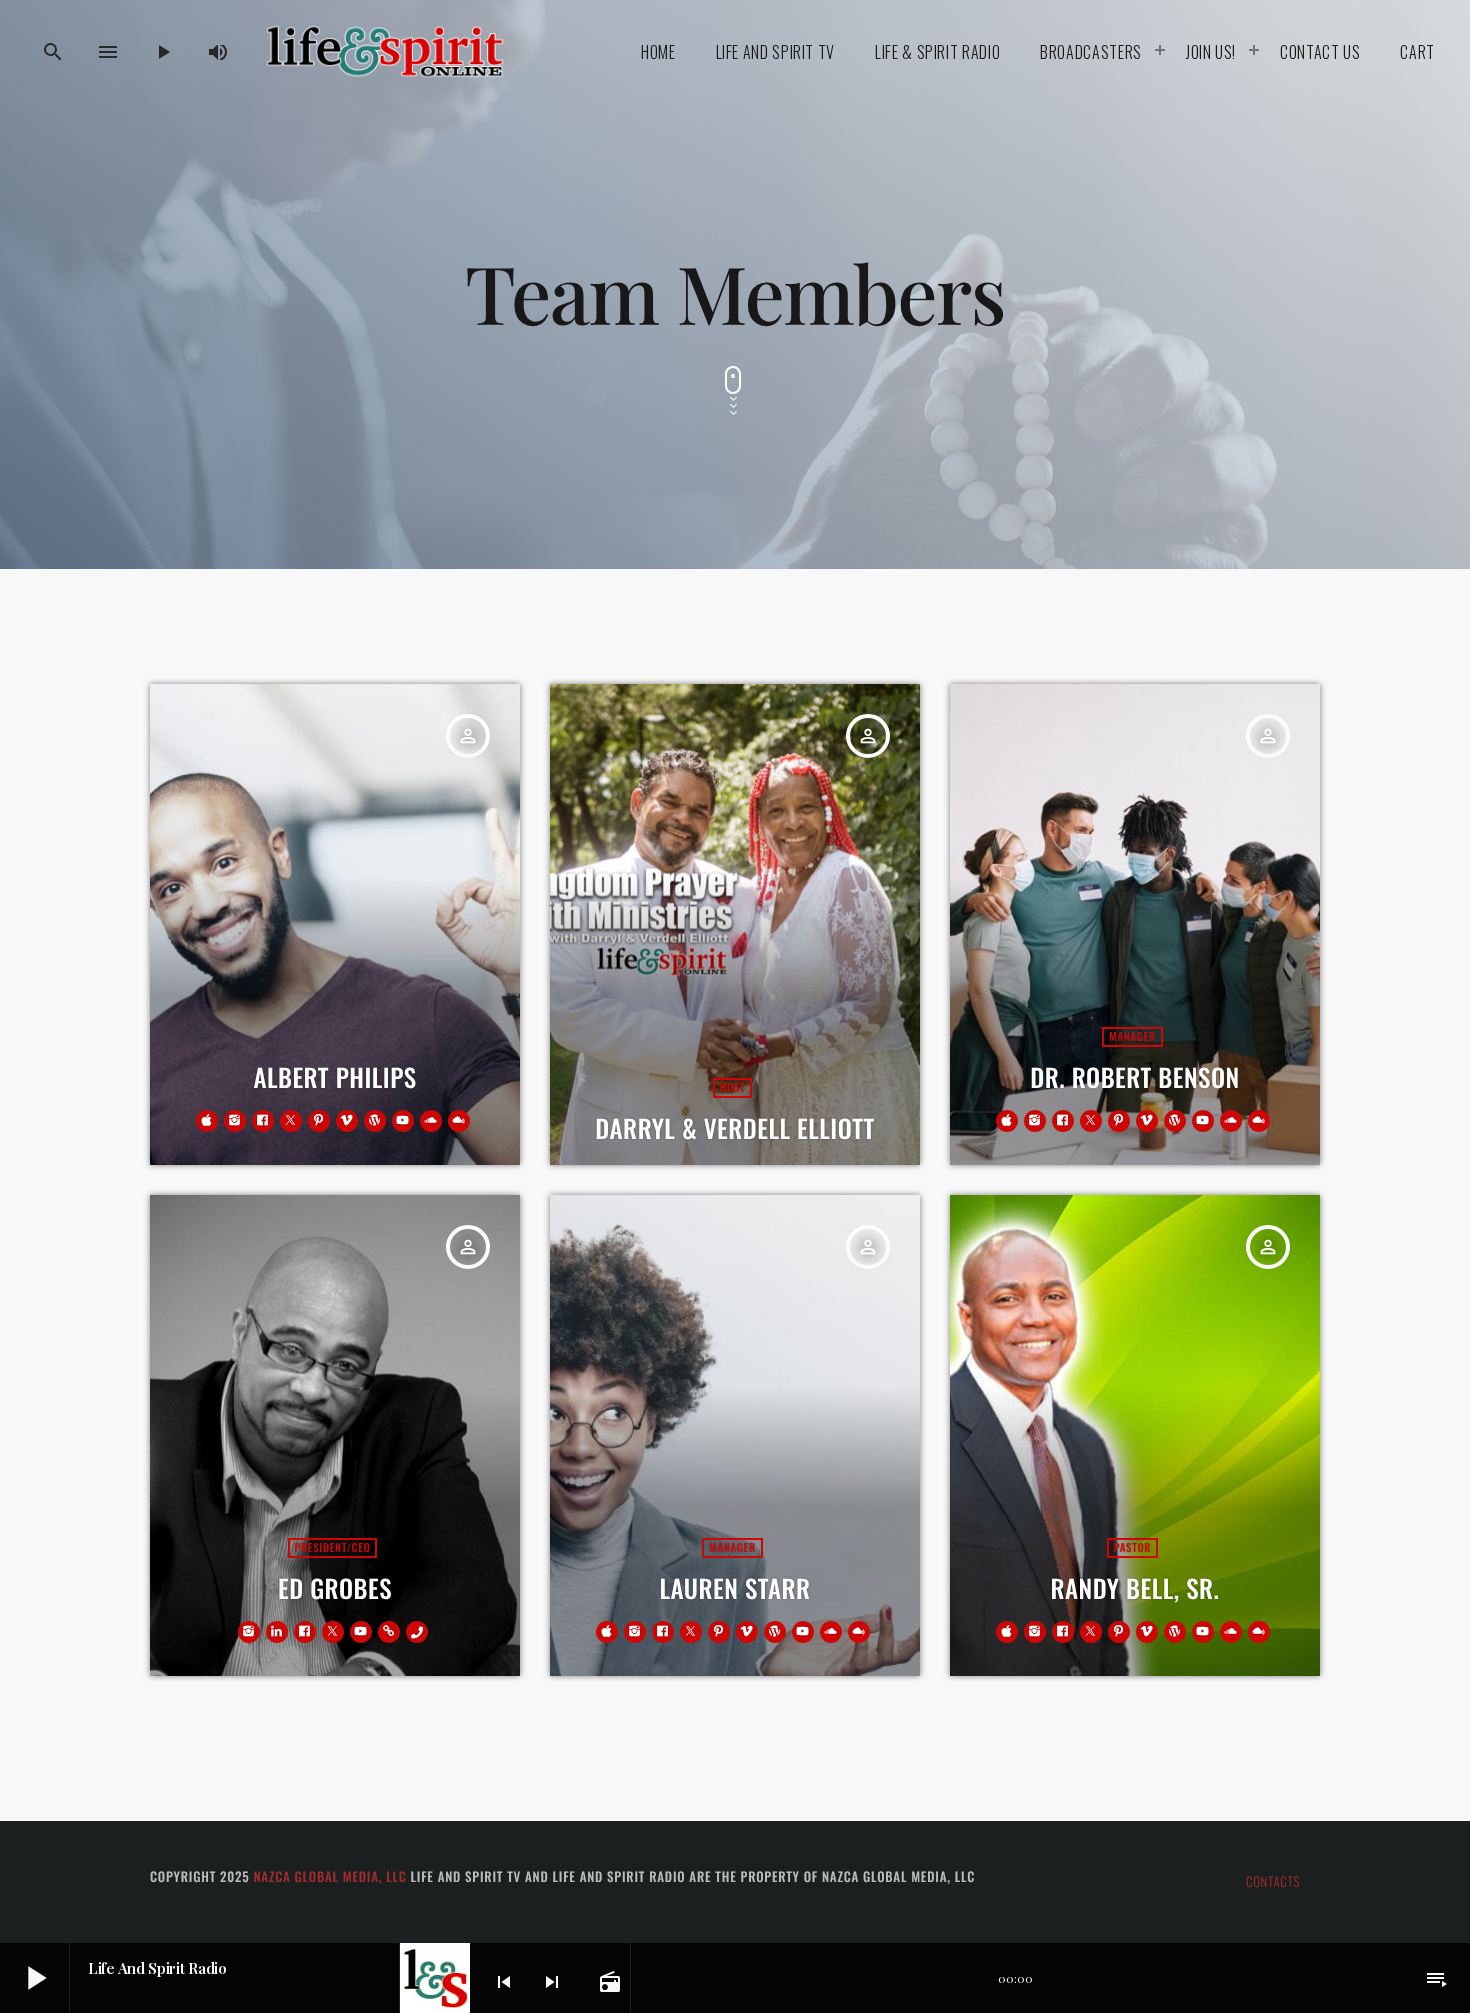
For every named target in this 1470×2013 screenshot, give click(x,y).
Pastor (1132, 1548)
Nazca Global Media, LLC (329, 1876)
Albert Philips (334, 1077)
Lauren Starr (734, 1588)
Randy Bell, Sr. (1135, 1588)
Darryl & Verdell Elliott (734, 1128)
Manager (1132, 1037)
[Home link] (384, 52)
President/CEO (333, 1548)
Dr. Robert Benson (1134, 1077)
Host (732, 1088)
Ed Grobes (335, 1588)
